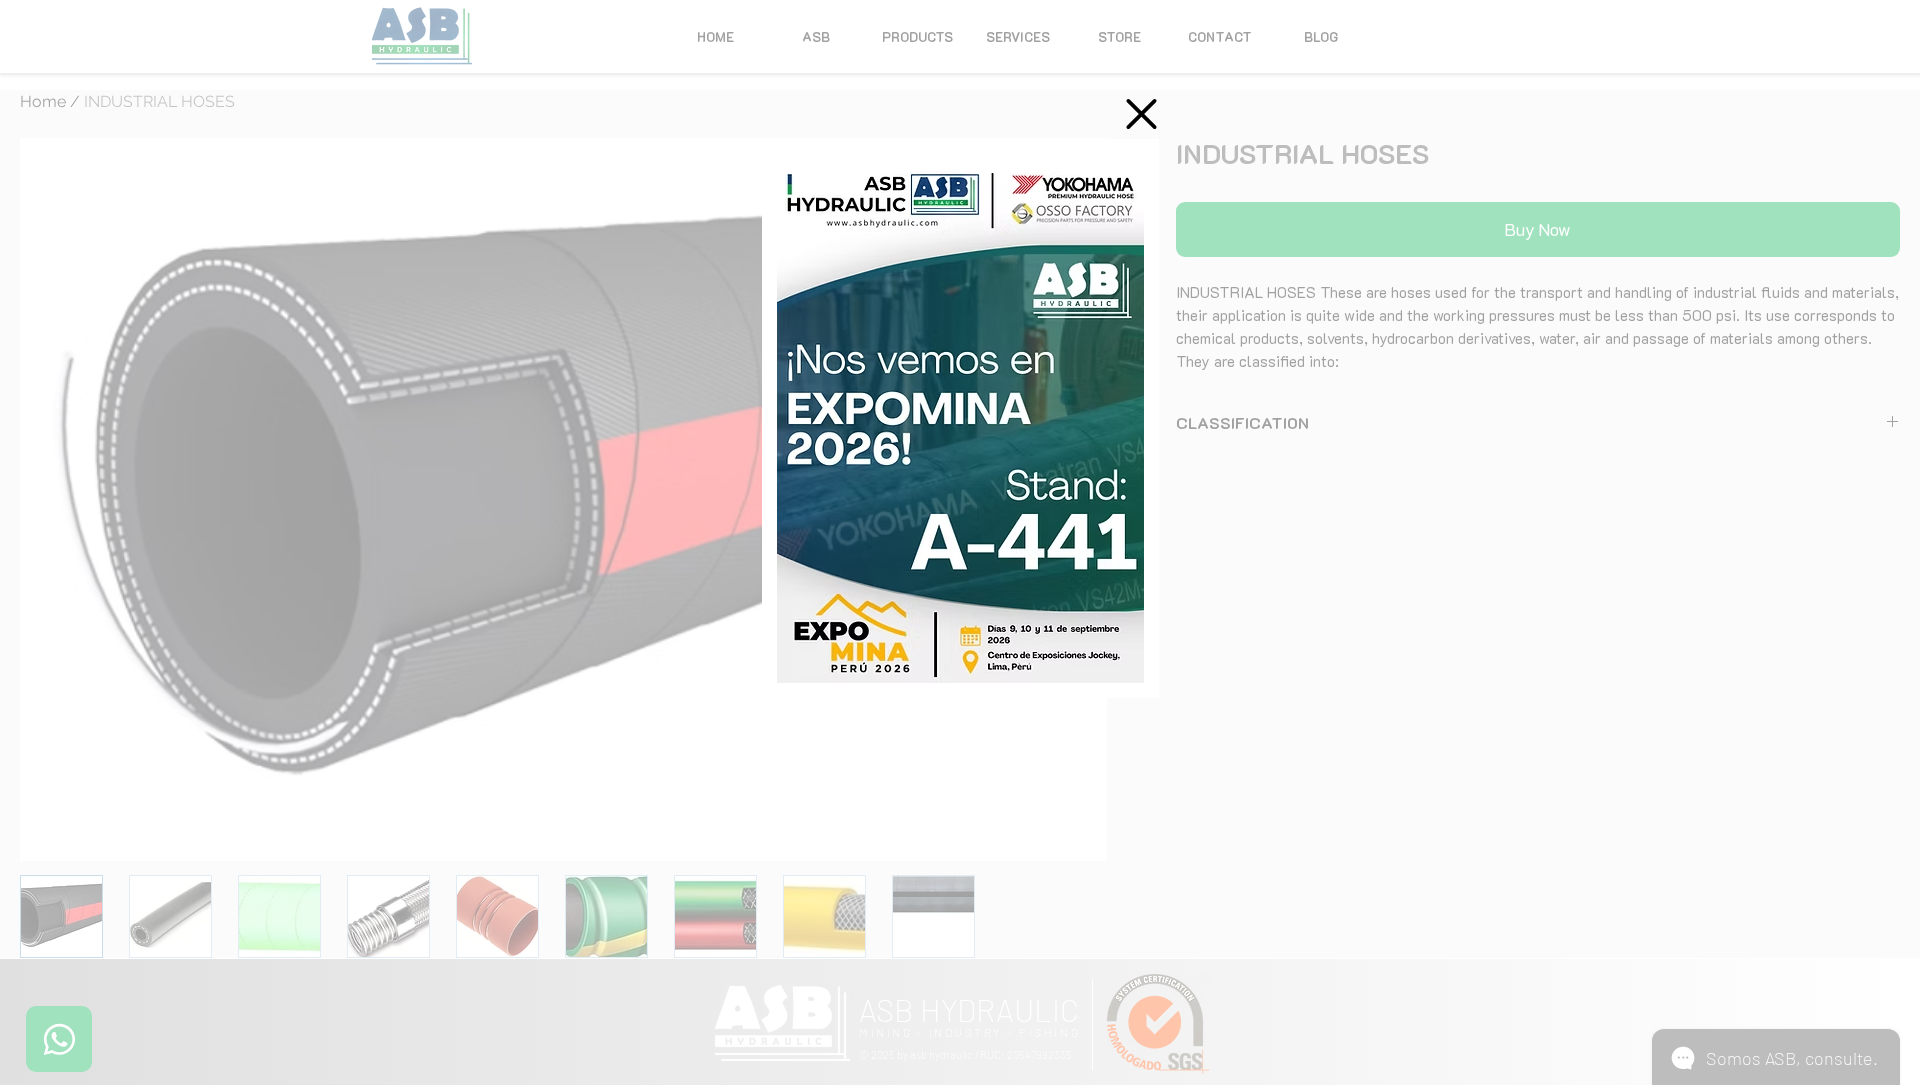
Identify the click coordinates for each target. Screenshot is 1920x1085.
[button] (1141, 114)
